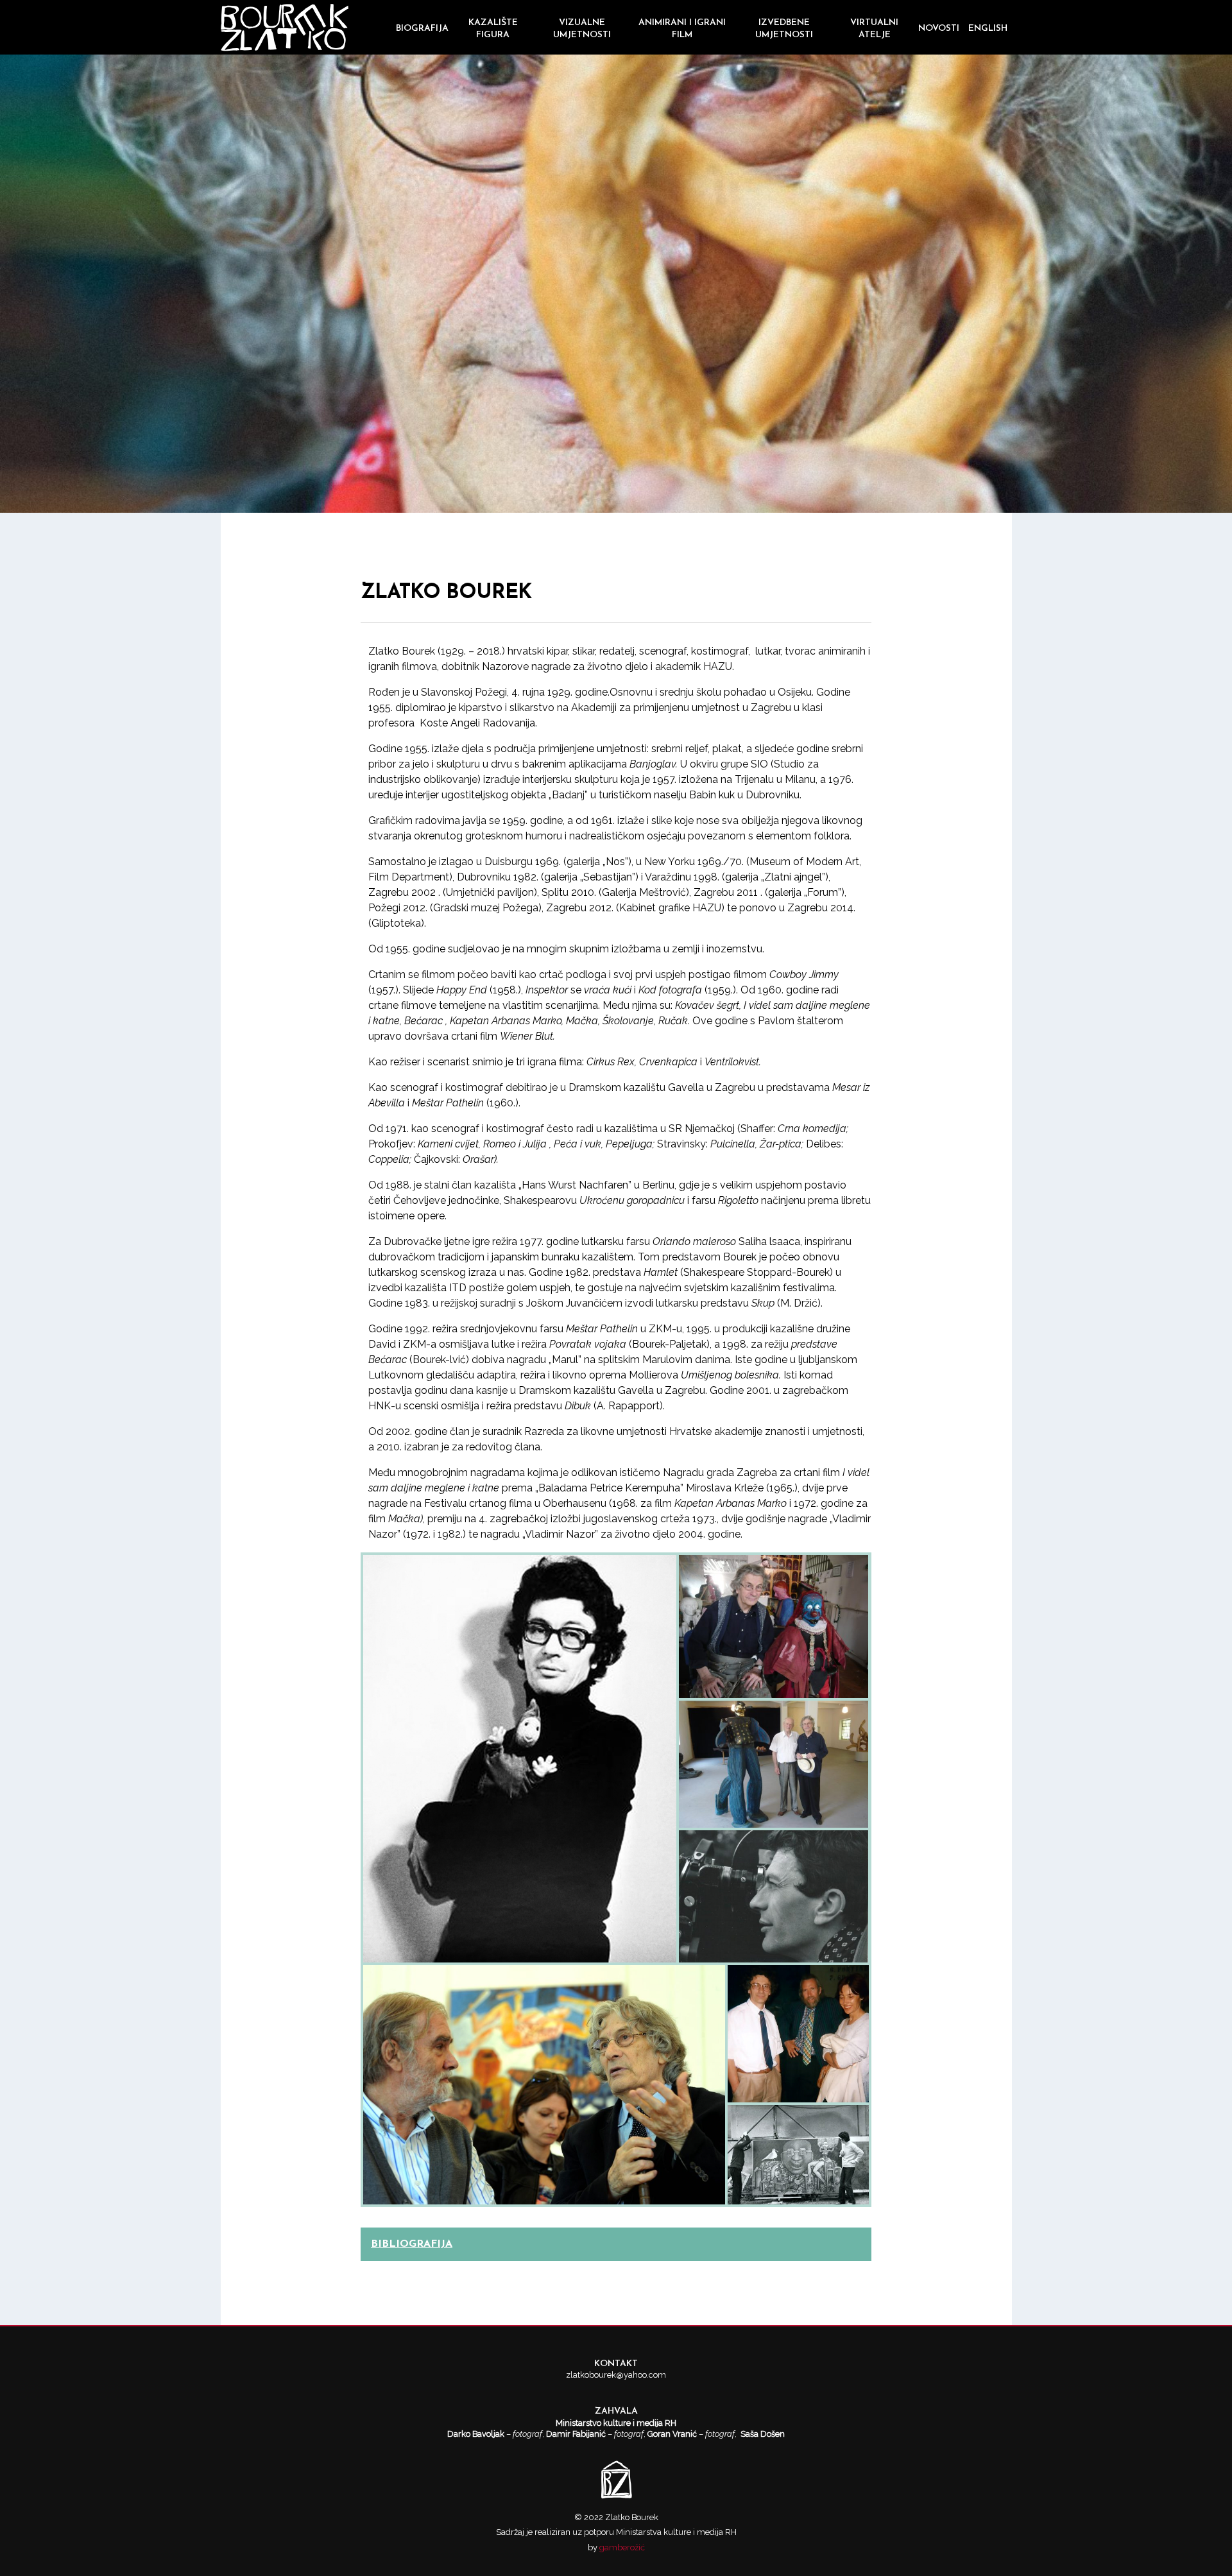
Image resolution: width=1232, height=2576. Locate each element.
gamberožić (622, 2547)
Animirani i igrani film (682, 29)
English (988, 29)
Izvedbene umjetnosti (784, 29)
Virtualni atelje (874, 29)
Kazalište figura (493, 29)
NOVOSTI (939, 29)
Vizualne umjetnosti (582, 29)
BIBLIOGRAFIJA (412, 2244)
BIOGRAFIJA (422, 29)
